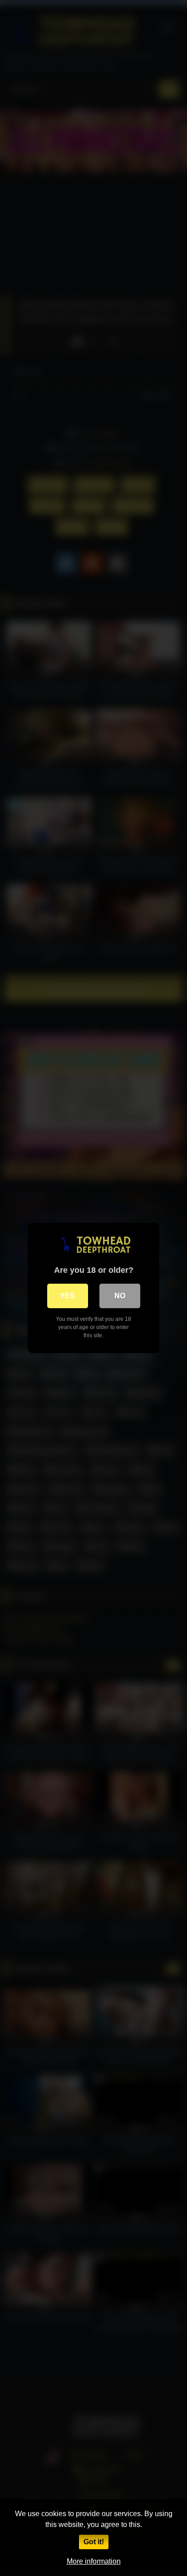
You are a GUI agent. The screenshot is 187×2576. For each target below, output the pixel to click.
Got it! (94, 2542)
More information (94, 2561)
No (120, 1296)
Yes (67, 1296)
